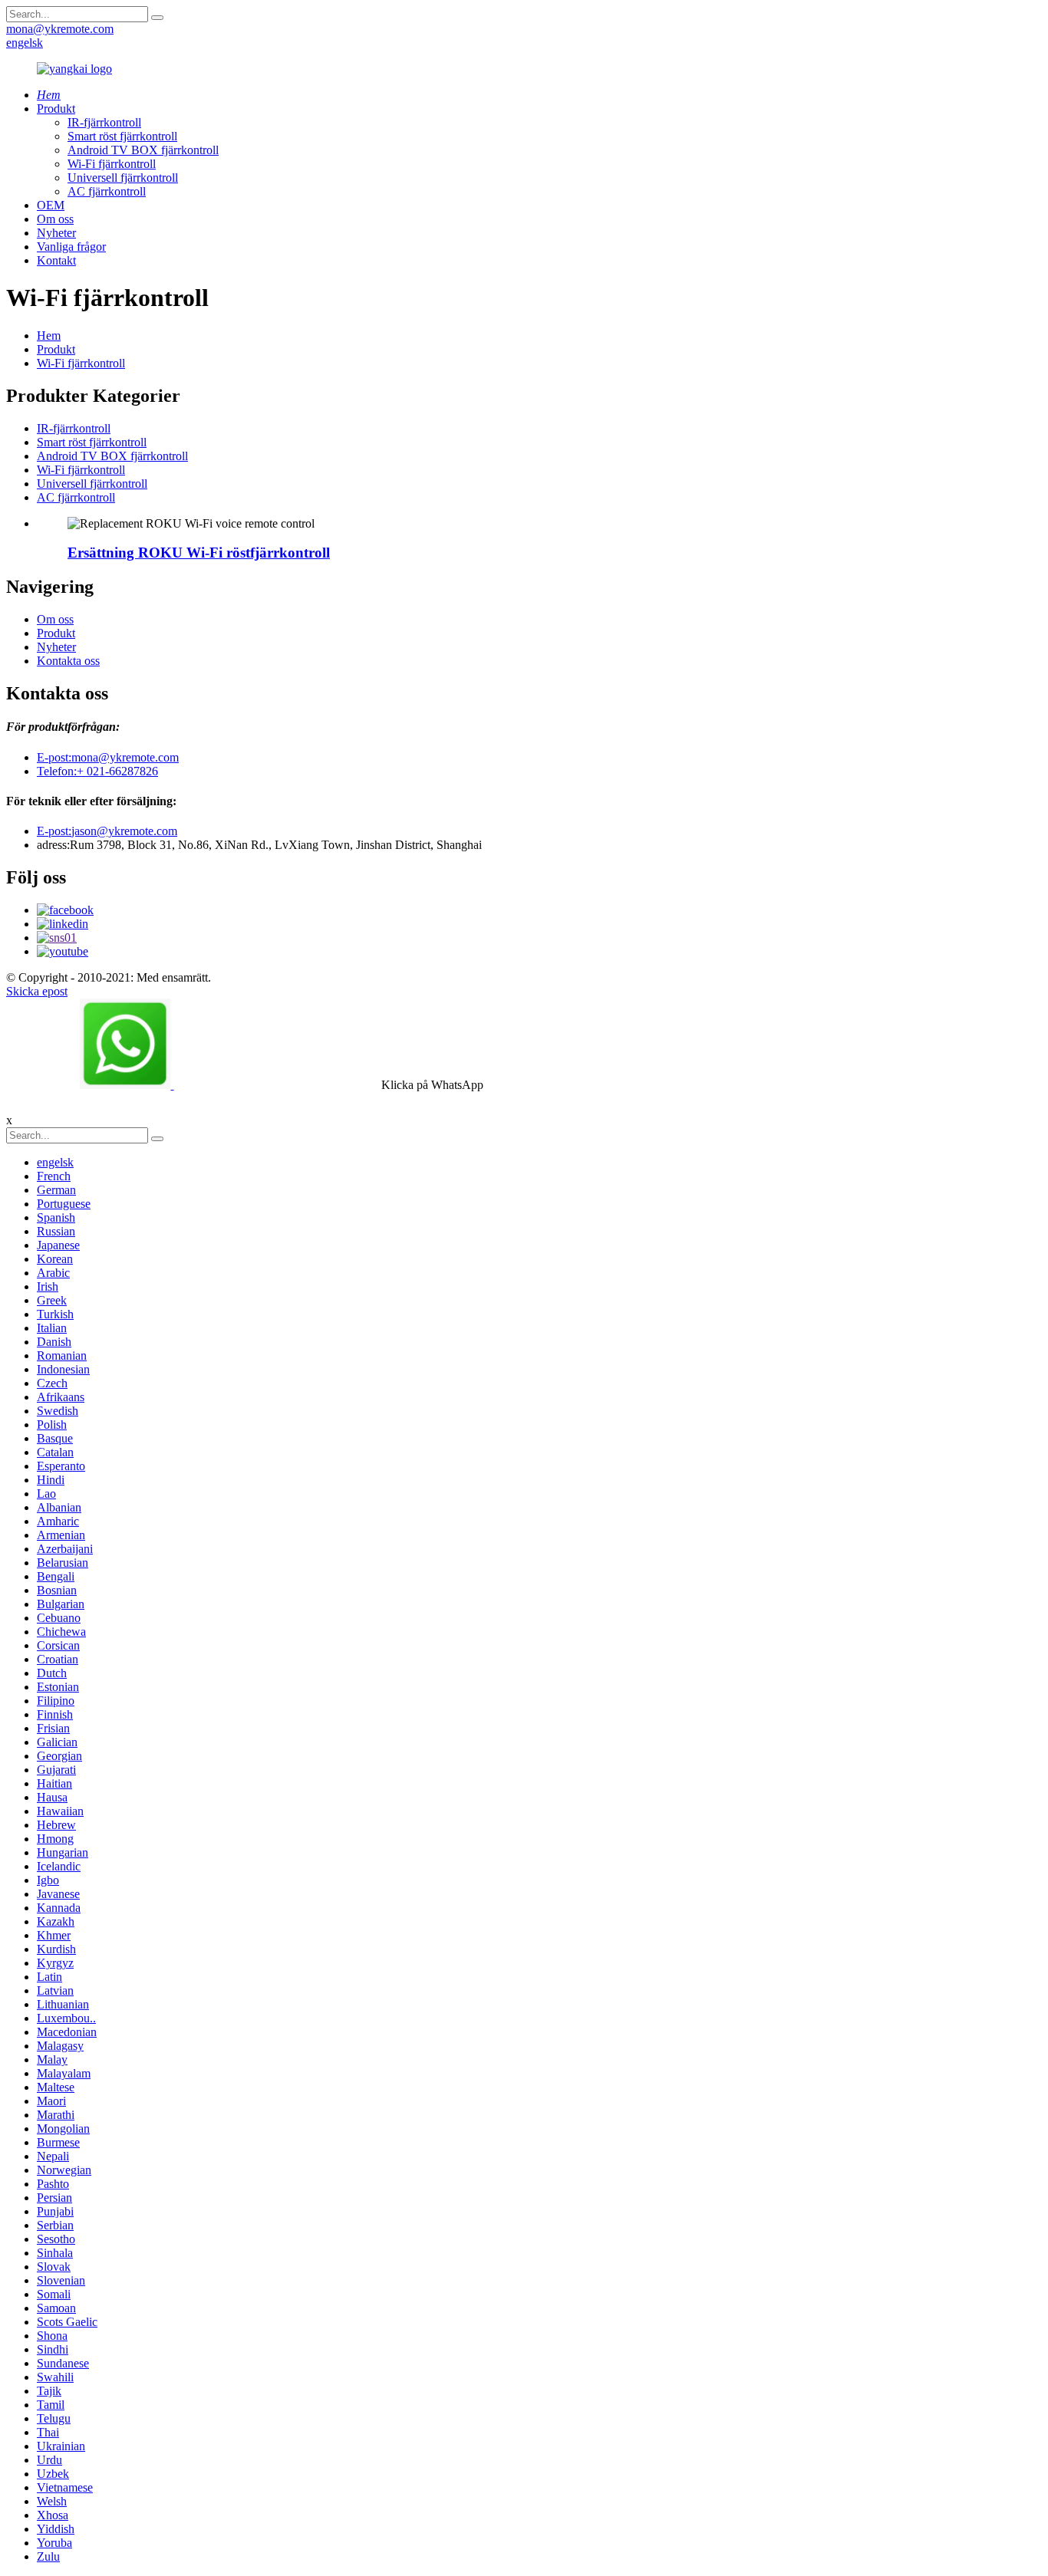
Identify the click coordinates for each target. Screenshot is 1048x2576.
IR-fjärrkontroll (104, 122)
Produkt (56, 109)
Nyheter (56, 233)
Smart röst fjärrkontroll (122, 136)
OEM (51, 205)
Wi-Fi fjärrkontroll (112, 164)
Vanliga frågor (71, 247)
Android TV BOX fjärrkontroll (143, 150)
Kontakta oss (68, 661)
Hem (49, 336)
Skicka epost (37, 991)
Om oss (55, 219)
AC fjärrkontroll (107, 191)
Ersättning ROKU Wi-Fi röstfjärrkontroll (199, 553)
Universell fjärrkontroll (123, 178)
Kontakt (56, 260)
